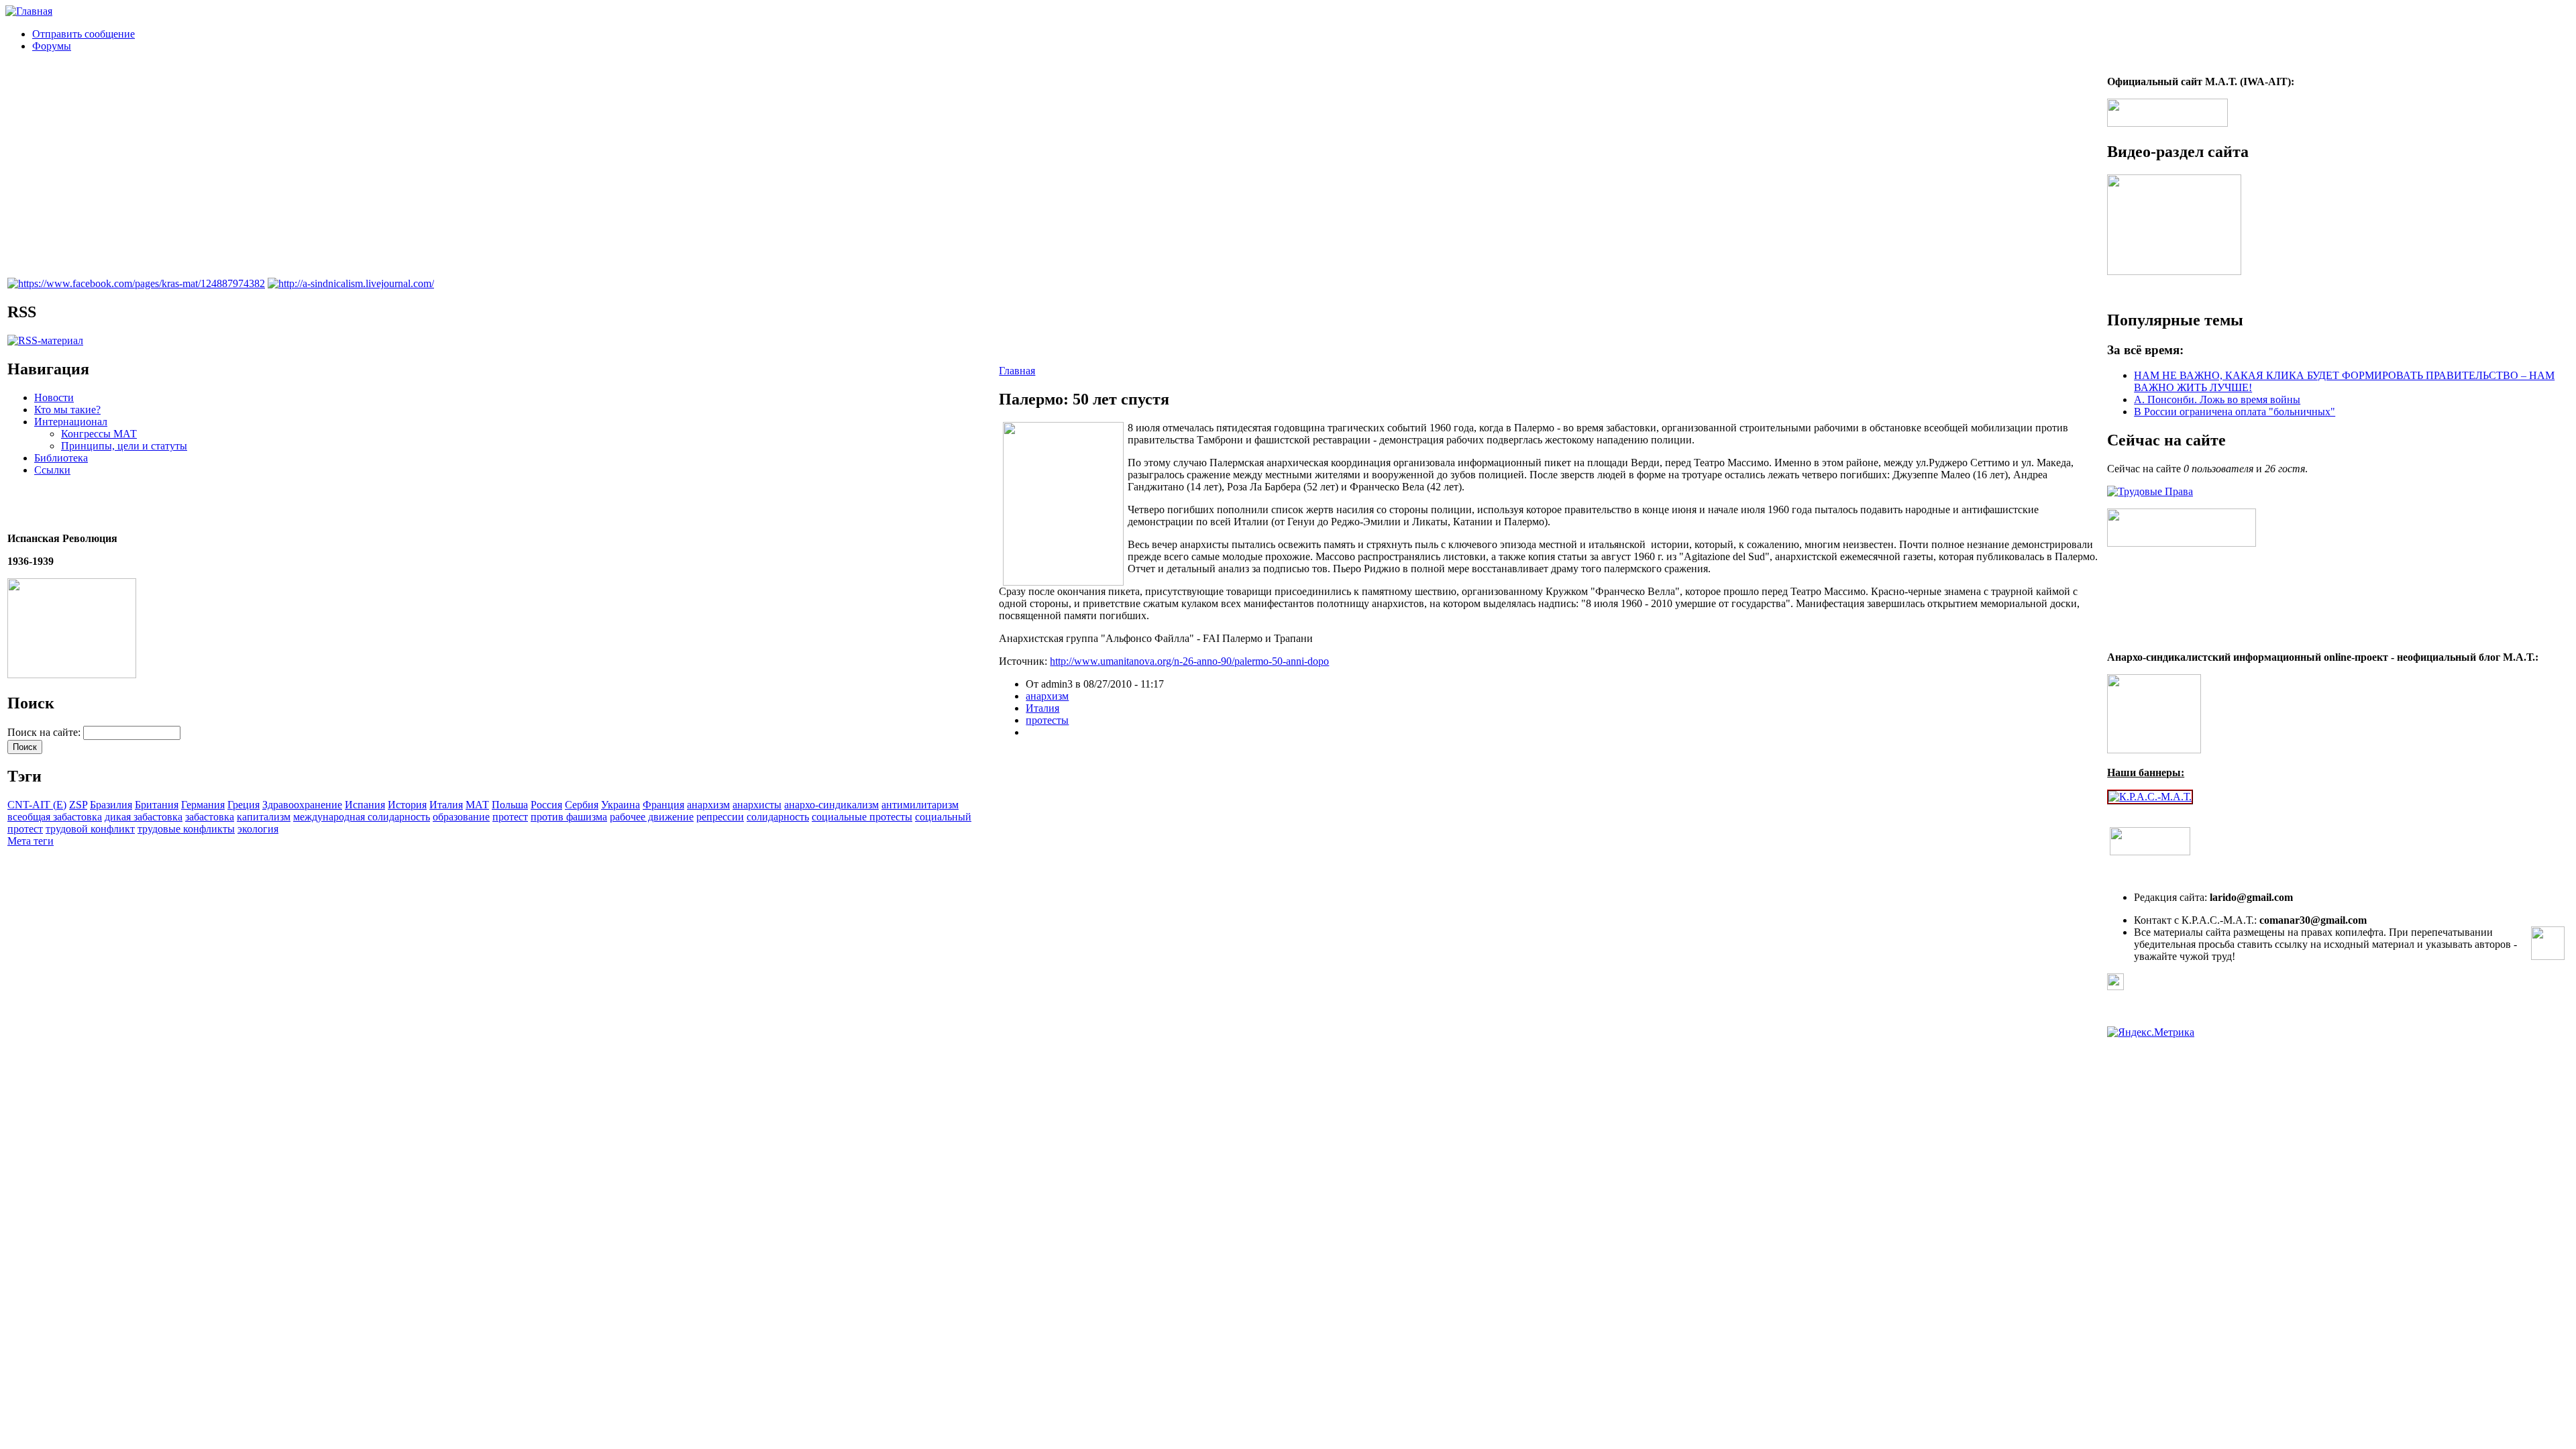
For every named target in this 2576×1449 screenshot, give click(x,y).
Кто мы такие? (67, 410)
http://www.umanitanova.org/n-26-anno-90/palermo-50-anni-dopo (1189, 661)
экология (258, 829)
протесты (1047, 720)
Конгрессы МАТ (99, 434)
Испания (365, 805)
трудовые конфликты (186, 829)
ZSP (78, 805)
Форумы (52, 46)
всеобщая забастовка (55, 817)
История (407, 805)
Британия (157, 805)
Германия (203, 805)
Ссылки (52, 470)
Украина (621, 805)
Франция (663, 805)
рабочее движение (652, 817)
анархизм (708, 805)
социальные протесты (862, 817)
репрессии (720, 817)
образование (461, 817)
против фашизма (569, 817)
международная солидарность (362, 817)
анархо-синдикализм (831, 805)
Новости (54, 397)
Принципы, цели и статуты (124, 446)
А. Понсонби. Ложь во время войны (2217, 399)
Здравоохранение (302, 805)
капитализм (264, 817)
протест (510, 817)
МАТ (477, 805)
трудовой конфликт (90, 829)
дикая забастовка (144, 817)
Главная (1017, 371)
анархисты (757, 805)
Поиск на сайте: (45, 732)
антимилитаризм (920, 805)
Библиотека (61, 458)
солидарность (778, 817)
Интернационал (71, 422)
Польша (510, 805)
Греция (244, 805)
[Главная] (29, 11)
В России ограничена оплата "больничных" (2235, 412)
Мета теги (31, 841)
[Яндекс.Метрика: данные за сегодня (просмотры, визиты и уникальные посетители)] (2151, 1032)
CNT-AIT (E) (37, 805)
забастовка (210, 817)
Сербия (582, 805)
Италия (446, 805)
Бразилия (111, 805)
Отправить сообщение (84, 34)
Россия (546, 805)
